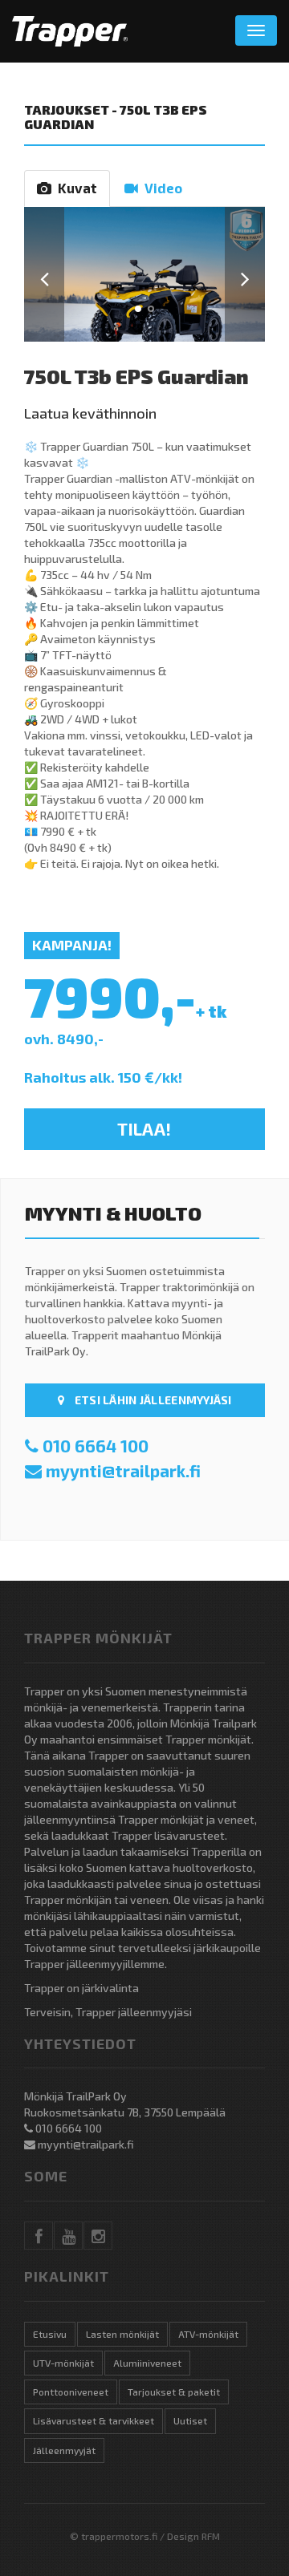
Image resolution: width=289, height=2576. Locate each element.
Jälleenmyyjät (64, 2450)
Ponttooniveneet (71, 2392)
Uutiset (190, 2420)
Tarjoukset (67, 109)
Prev (44, 275)
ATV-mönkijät (208, 2334)
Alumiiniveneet (147, 2363)
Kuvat (74, 188)
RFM (211, 2536)
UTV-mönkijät (63, 2363)
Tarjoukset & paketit (174, 2392)
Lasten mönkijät (122, 2334)
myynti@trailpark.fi (123, 1470)
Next (245, 275)
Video (160, 188)
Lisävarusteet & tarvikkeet (94, 2420)
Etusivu (50, 2334)
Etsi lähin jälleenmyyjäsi (152, 1400)
